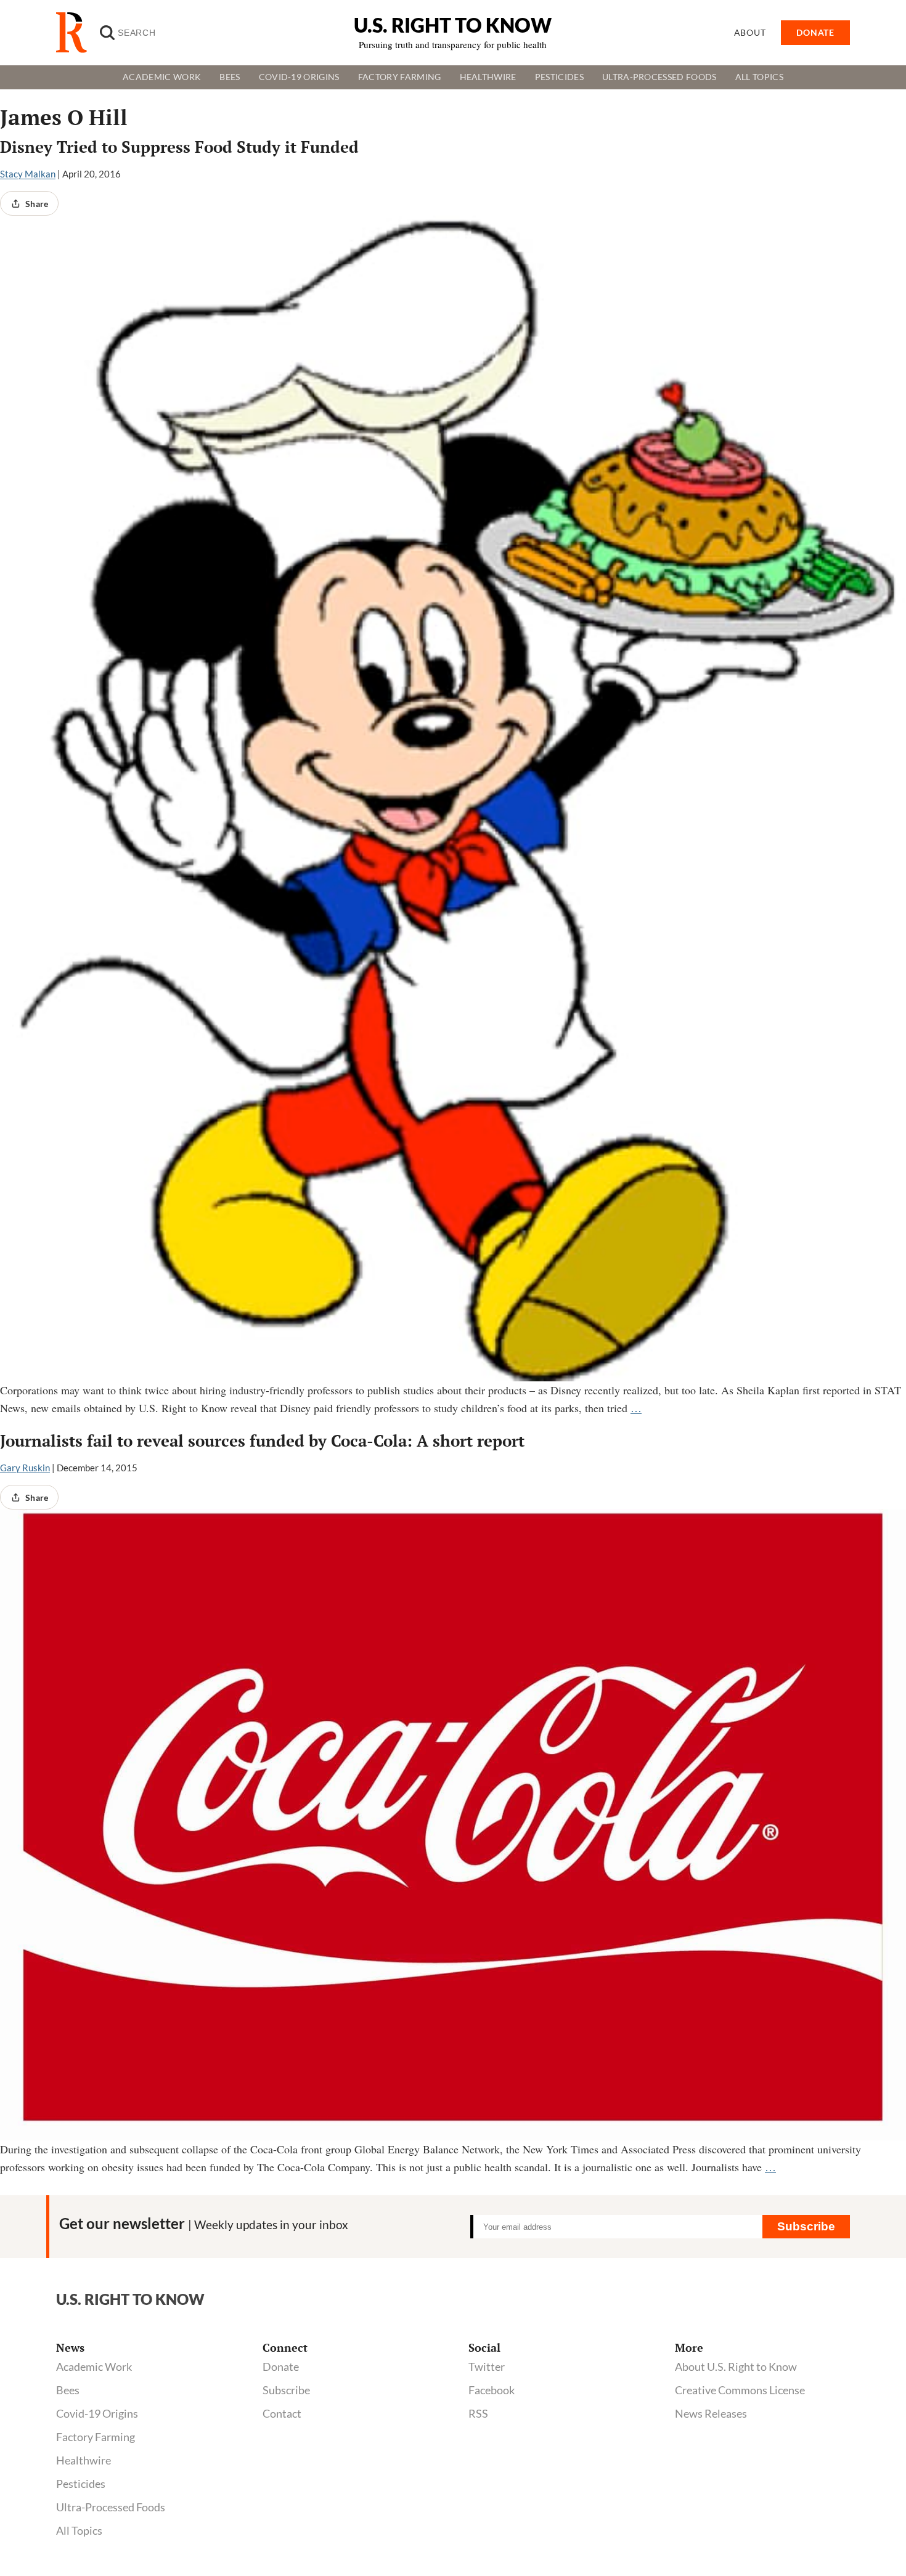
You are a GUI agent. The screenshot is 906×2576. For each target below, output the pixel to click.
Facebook (492, 2390)
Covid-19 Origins (299, 77)
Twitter (487, 2367)
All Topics (759, 77)
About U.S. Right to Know (736, 2367)
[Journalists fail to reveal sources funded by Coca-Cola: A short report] (453, 1825)
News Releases (711, 2413)
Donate (281, 2367)
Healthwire (488, 77)
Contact (282, 2413)
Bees (230, 77)
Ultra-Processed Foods (659, 77)
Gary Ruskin (25, 1468)
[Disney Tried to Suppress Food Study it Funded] (453, 798)
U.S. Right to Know (453, 25)
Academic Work (162, 77)
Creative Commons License (740, 2390)
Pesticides (559, 77)
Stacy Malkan (28, 174)
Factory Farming (400, 77)
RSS (478, 2413)
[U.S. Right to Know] (76, 33)
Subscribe (806, 2226)
